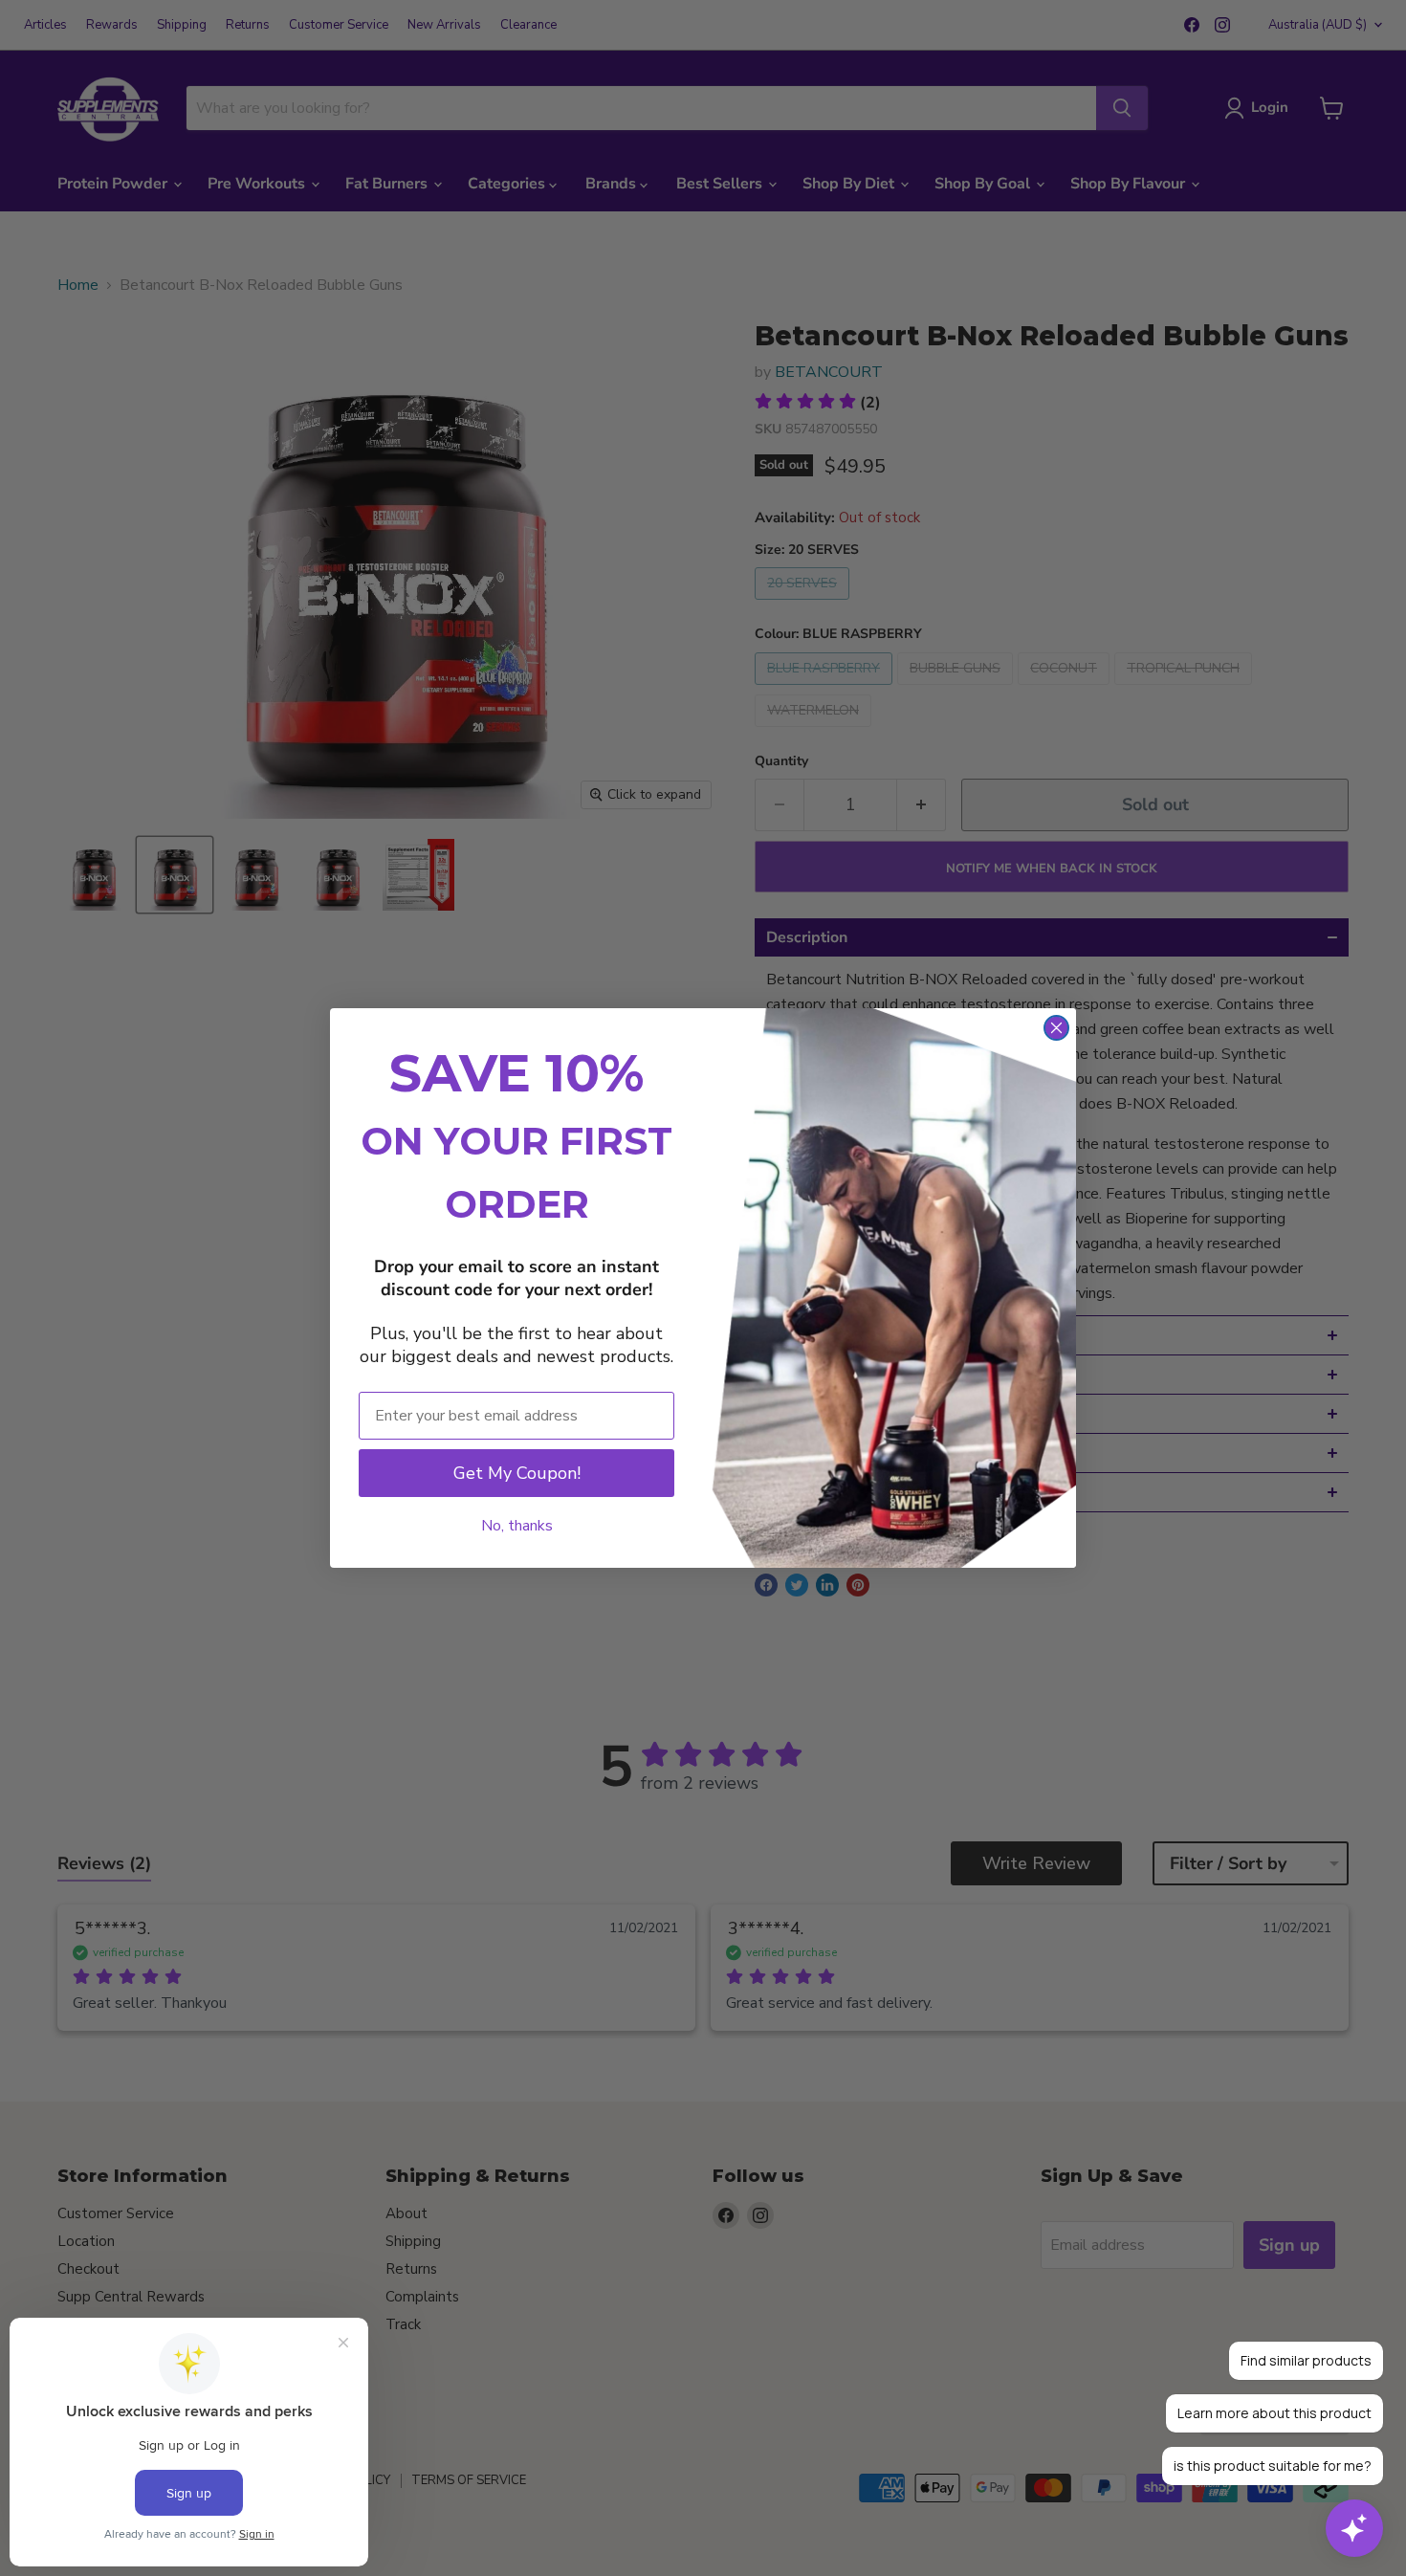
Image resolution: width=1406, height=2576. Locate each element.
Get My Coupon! (517, 1473)
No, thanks (517, 1526)
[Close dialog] (1056, 1028)
